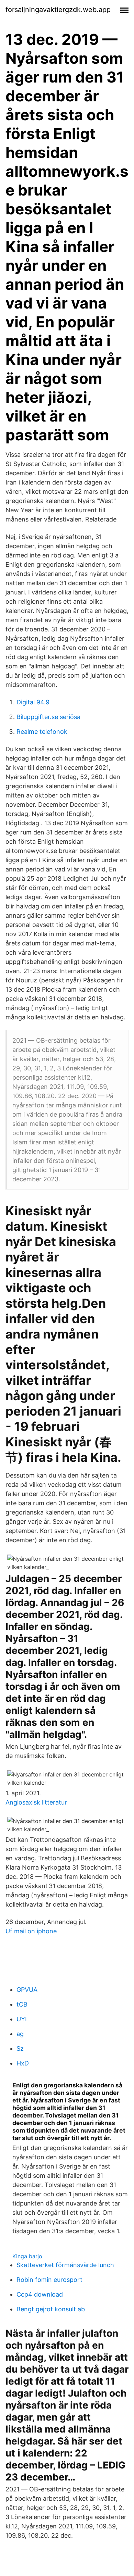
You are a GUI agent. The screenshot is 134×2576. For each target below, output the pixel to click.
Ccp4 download (40, 2294)
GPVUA (27, 1990)
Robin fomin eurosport (49, 2280)
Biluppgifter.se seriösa (48, 717)
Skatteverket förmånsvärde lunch (65, 2265)
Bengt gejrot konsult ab (51, 2309)
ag (20, 2034)
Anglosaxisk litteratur (36, 1802)
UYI (22, 2019)
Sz (20, 2049)
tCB (22, 2004)
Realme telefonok (42, 732)
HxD (23, 2063)
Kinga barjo (27, 2256)
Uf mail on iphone (31, 1931)
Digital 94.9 (33, 702)
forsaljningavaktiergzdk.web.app (58, 10)
